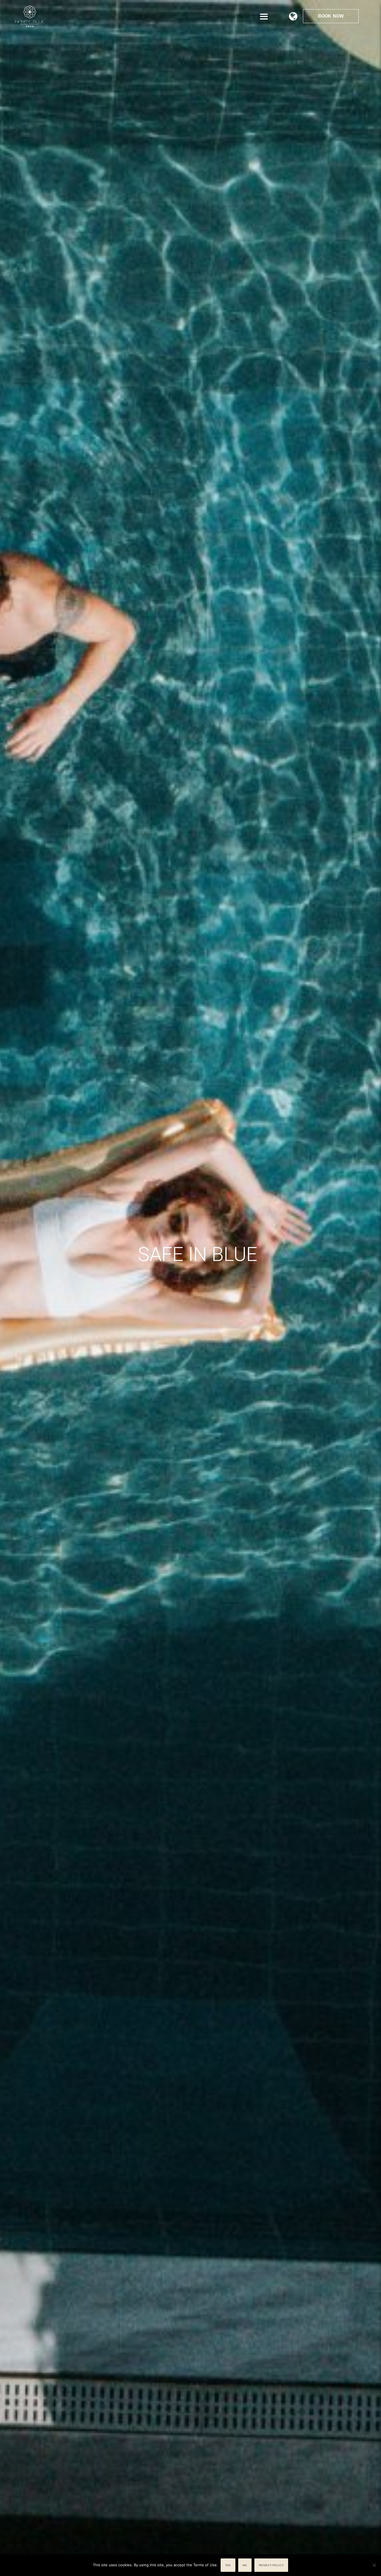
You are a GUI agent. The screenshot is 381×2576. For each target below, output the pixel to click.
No (245, 2565)
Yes (228, 2565)
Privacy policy (271, 2565)
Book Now (331, 16)
